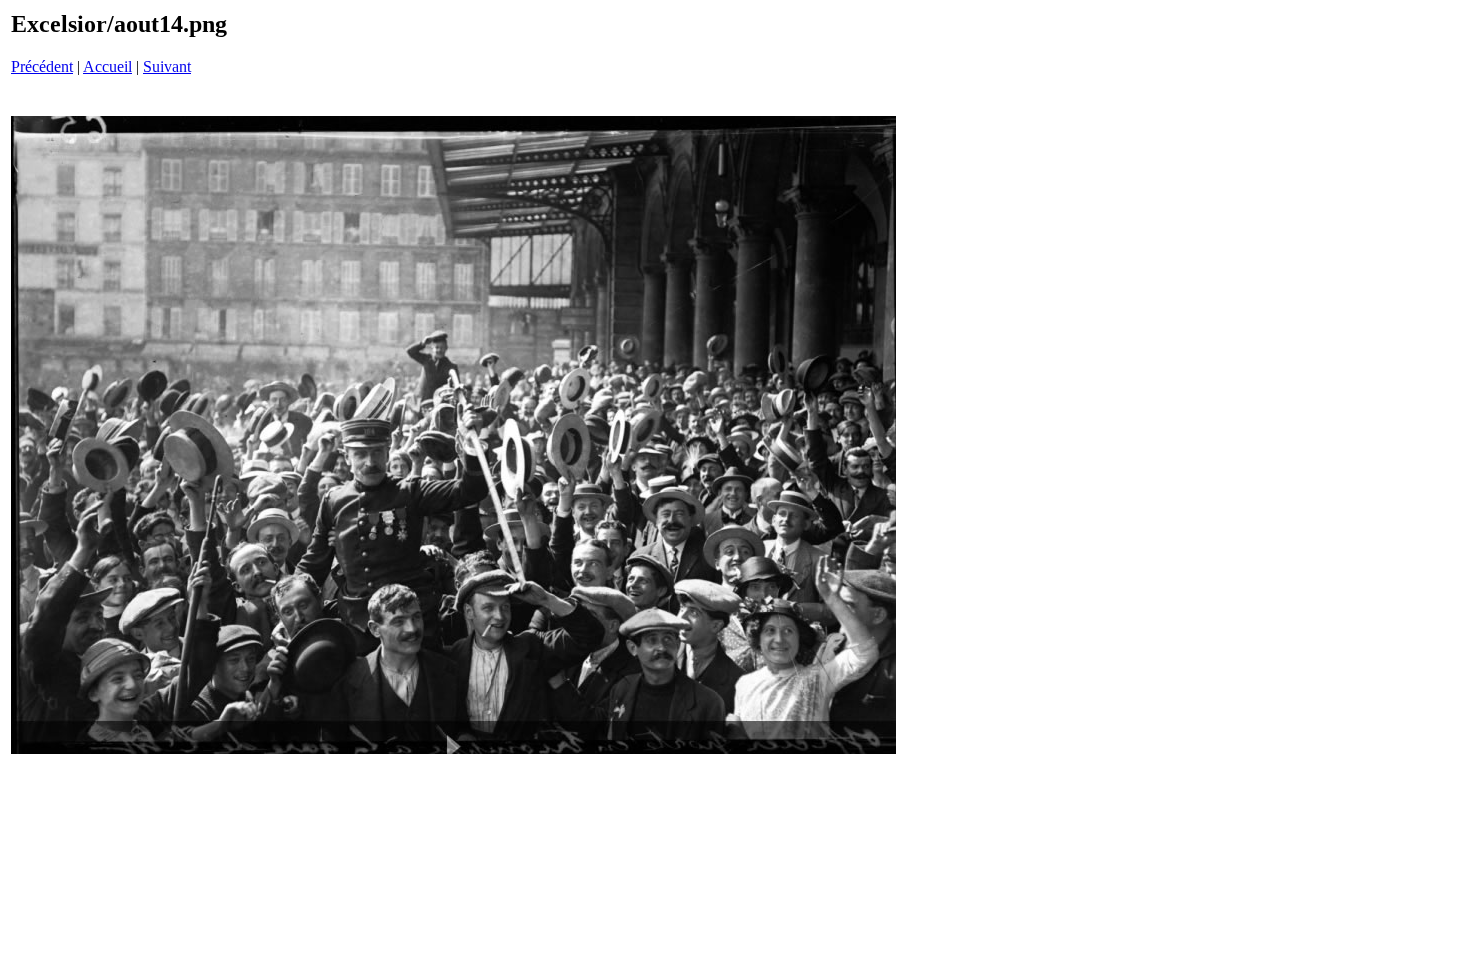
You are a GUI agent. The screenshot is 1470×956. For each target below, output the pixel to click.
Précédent (42, 66)
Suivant (167, 66)
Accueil (107, 66)
